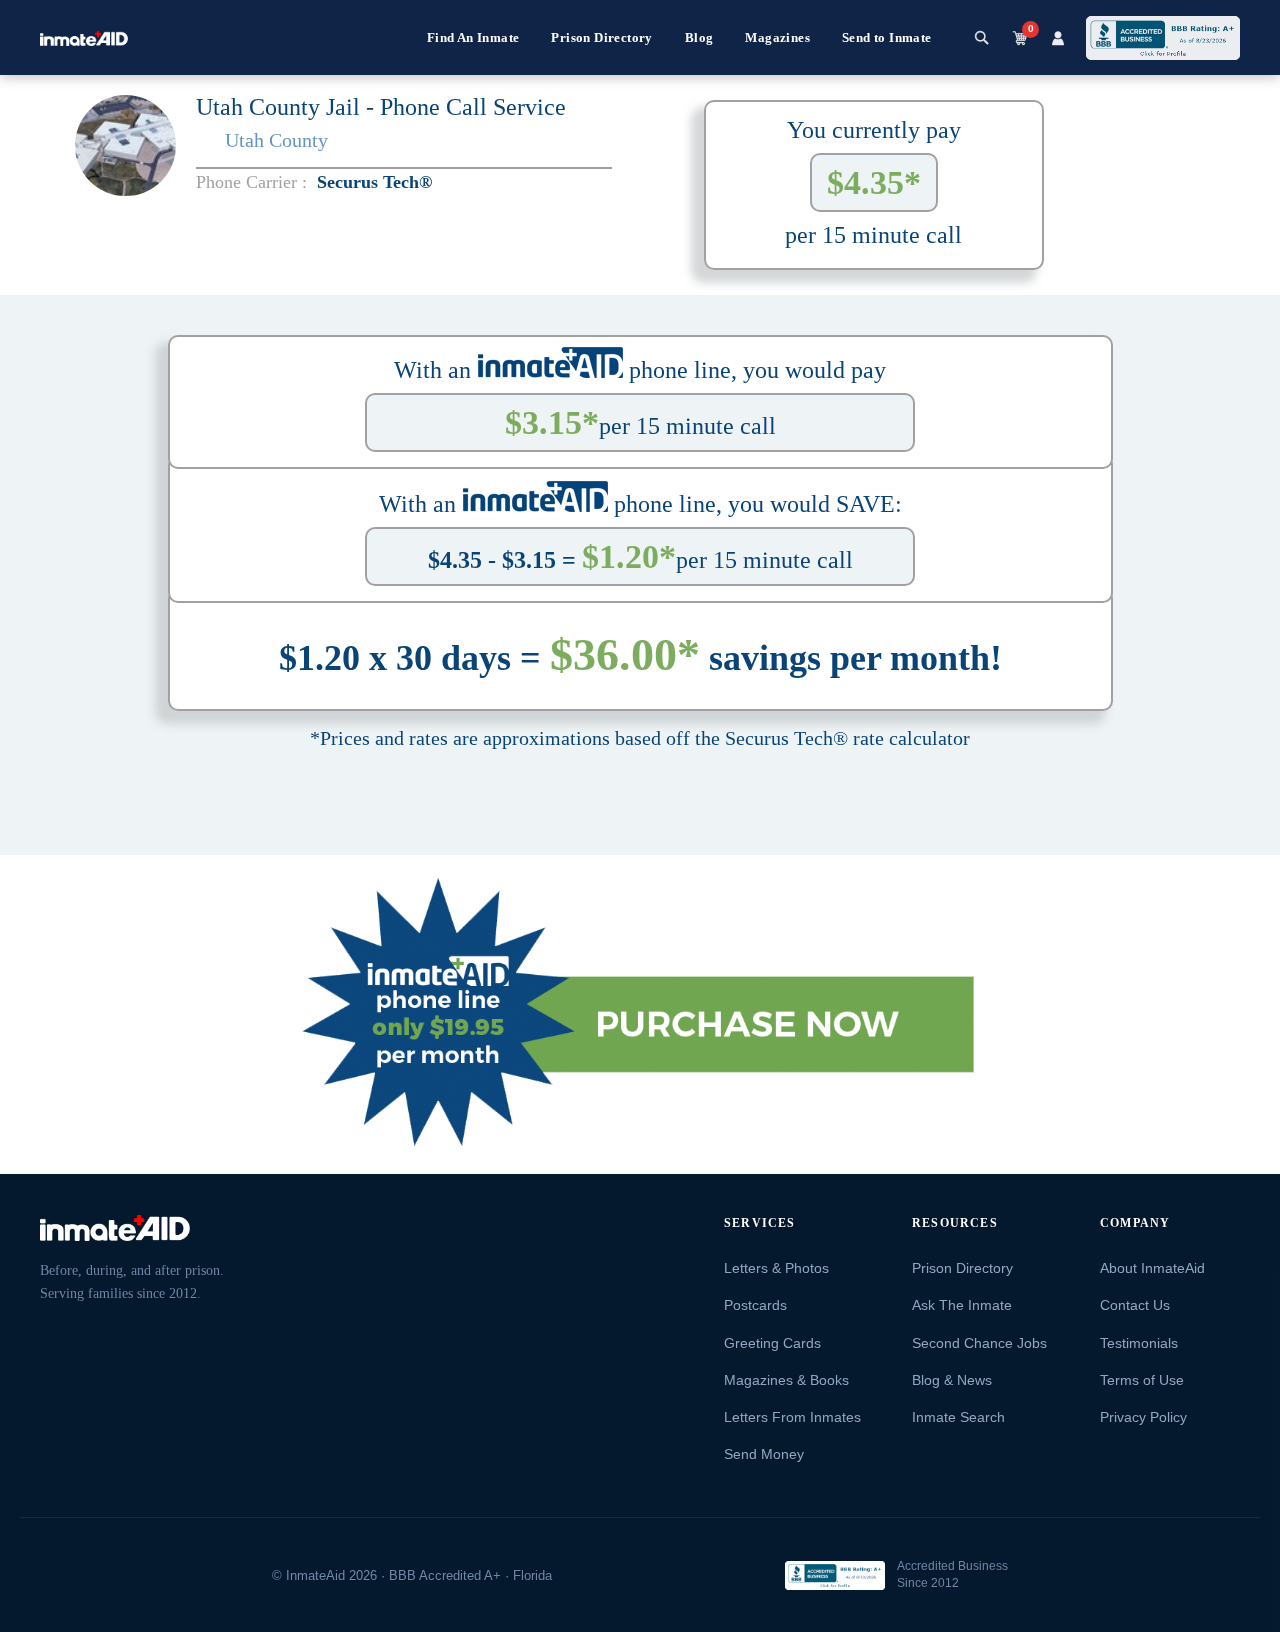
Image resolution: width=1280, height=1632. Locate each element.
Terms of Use (1142, 1380)
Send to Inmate (887, 37)
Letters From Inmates (792, 1417)
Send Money (764, 1454)
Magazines (777, 37)
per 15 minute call (640, 422)
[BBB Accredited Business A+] (1163, 38)
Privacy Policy (1143, 1417)
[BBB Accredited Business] (835, 1575)
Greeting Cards (772, 1343)
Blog (699, 37)
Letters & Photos (776, 1268)
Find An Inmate (473, 37)
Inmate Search (958, 1417)
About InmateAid (1152, 1268)
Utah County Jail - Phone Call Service (381, 107)
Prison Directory (601, 37)
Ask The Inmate (962, 1305)
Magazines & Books (786, 1380)
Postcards (755, 1305)
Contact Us (1135, 1305)
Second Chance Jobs (979, 1343)
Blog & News (952, 1380)
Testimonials (1139, 1343)
